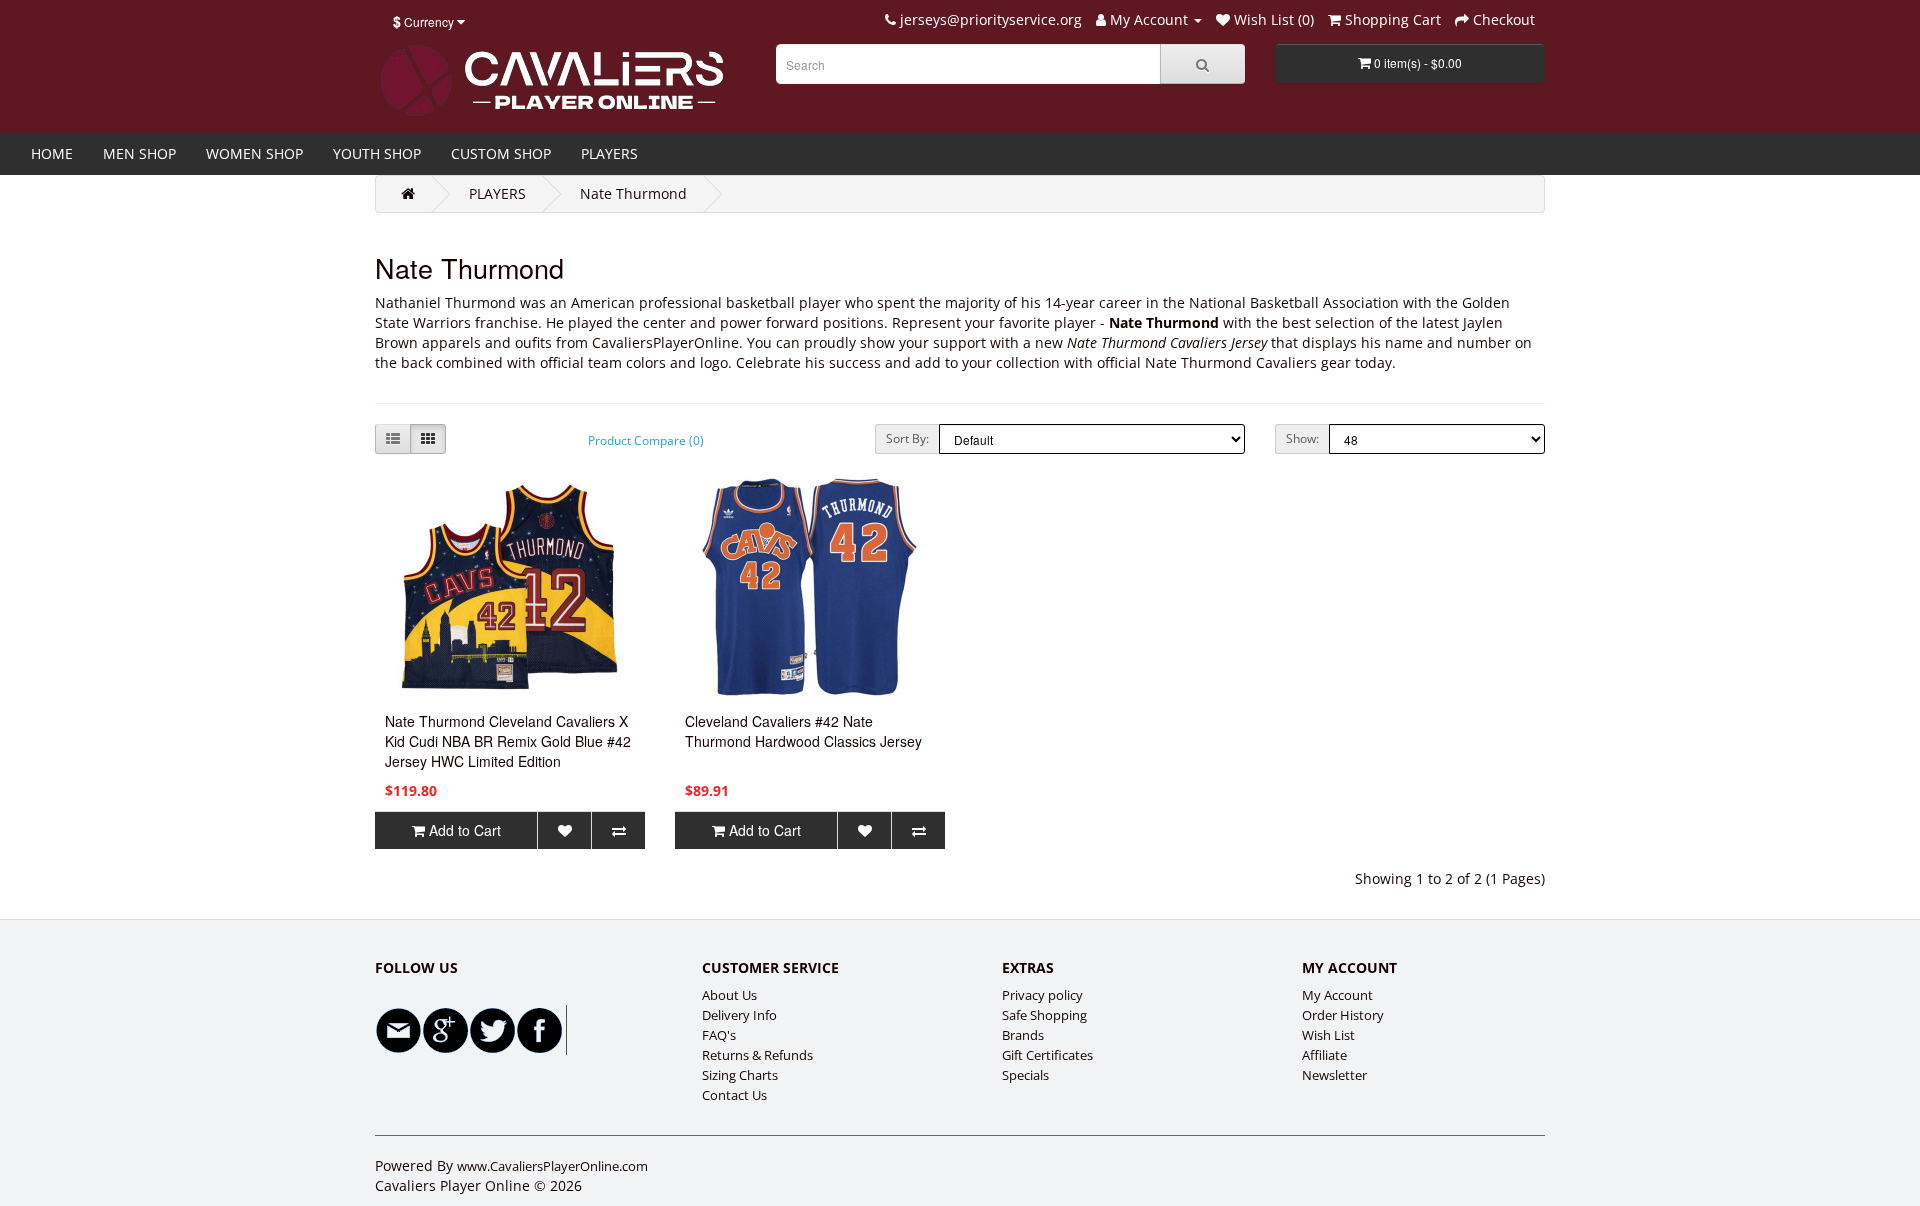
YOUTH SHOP (377, 153)
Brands (1023, 1035)
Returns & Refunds (757, 1055)
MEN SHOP (139, 153)
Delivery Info (739, 1015)
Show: (1302, 438)
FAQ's (719, 1035)
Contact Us (734, 1095)
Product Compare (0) (646, 440)
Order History (1343, 1015)
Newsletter (1334, 1075)
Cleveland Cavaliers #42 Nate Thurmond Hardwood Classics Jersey (803, 731)
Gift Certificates (1047, 1055)
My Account (1337, 995)
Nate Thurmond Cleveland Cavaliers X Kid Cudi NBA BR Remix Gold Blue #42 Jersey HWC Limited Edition (508, 741)
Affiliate (1324, 1055)
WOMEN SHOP (254, 153)
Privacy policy (1042, 995)
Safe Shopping (1044, 1015)
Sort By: (907, 438)
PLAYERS (609, 153)
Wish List (1328, 1035)
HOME (52, 153)
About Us (729, 995)
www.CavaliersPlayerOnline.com (552, 1166)
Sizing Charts (740, 1075)
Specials (1025, 1075)
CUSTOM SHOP (501, 153)
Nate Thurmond (633, 193)
